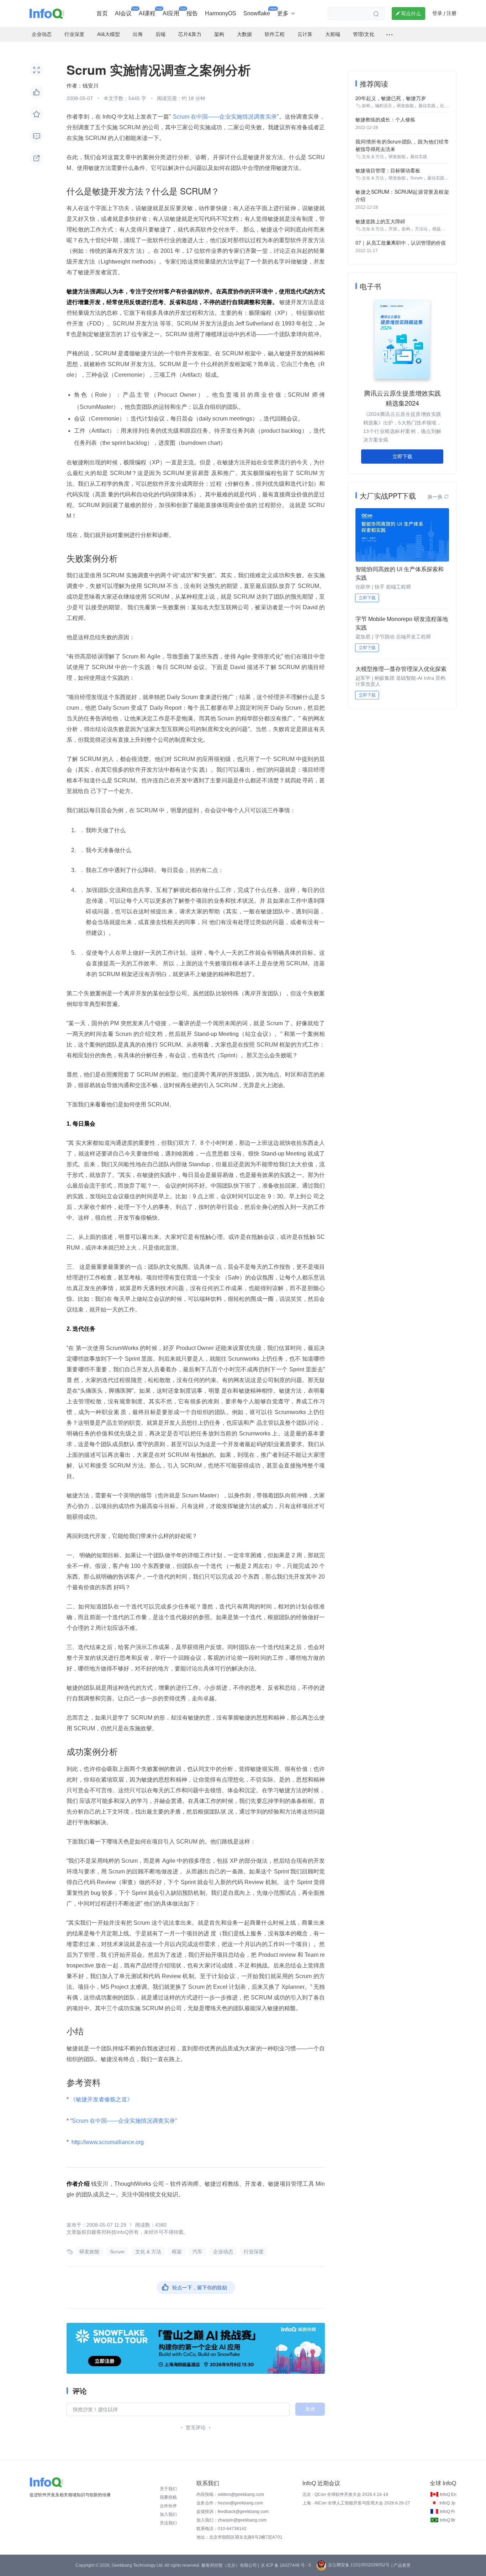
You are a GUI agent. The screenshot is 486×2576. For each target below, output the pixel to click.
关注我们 (168, 2523)
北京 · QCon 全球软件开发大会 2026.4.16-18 (345, 2494)
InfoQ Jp (447, 2503)
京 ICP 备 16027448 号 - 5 (286, 2565)
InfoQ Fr (447, 2512)
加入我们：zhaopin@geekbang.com (231, 2520)
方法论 (421, 229)
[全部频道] (389, 35)
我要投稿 (168, 2497)
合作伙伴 (168, 2506)
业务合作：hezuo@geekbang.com (230, 2503)
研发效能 (89, 2252)
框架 (177, 2252)
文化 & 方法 (148, 2252)
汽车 (197, 2252)
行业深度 (254, 2252)
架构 (366, 106)
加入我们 (168, 2514)
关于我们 (168, 2489)
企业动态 (223, 2252)
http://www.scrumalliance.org (108, 2142)
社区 (444, 106)
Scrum (117, 2252)
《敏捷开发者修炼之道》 (101, 2099)
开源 (393, 229)
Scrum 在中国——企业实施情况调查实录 (224, 117)
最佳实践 (427, 106)
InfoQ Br (448, 2520)
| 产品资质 (401, 2565)
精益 (437, 229)
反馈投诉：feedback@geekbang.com (233, 2512)
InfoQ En (448, 2494)
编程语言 (384, 106)
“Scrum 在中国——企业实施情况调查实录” (123, 2121)
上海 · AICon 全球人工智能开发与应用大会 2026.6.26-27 (356, 2503)
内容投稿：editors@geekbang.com (230, 2494)
